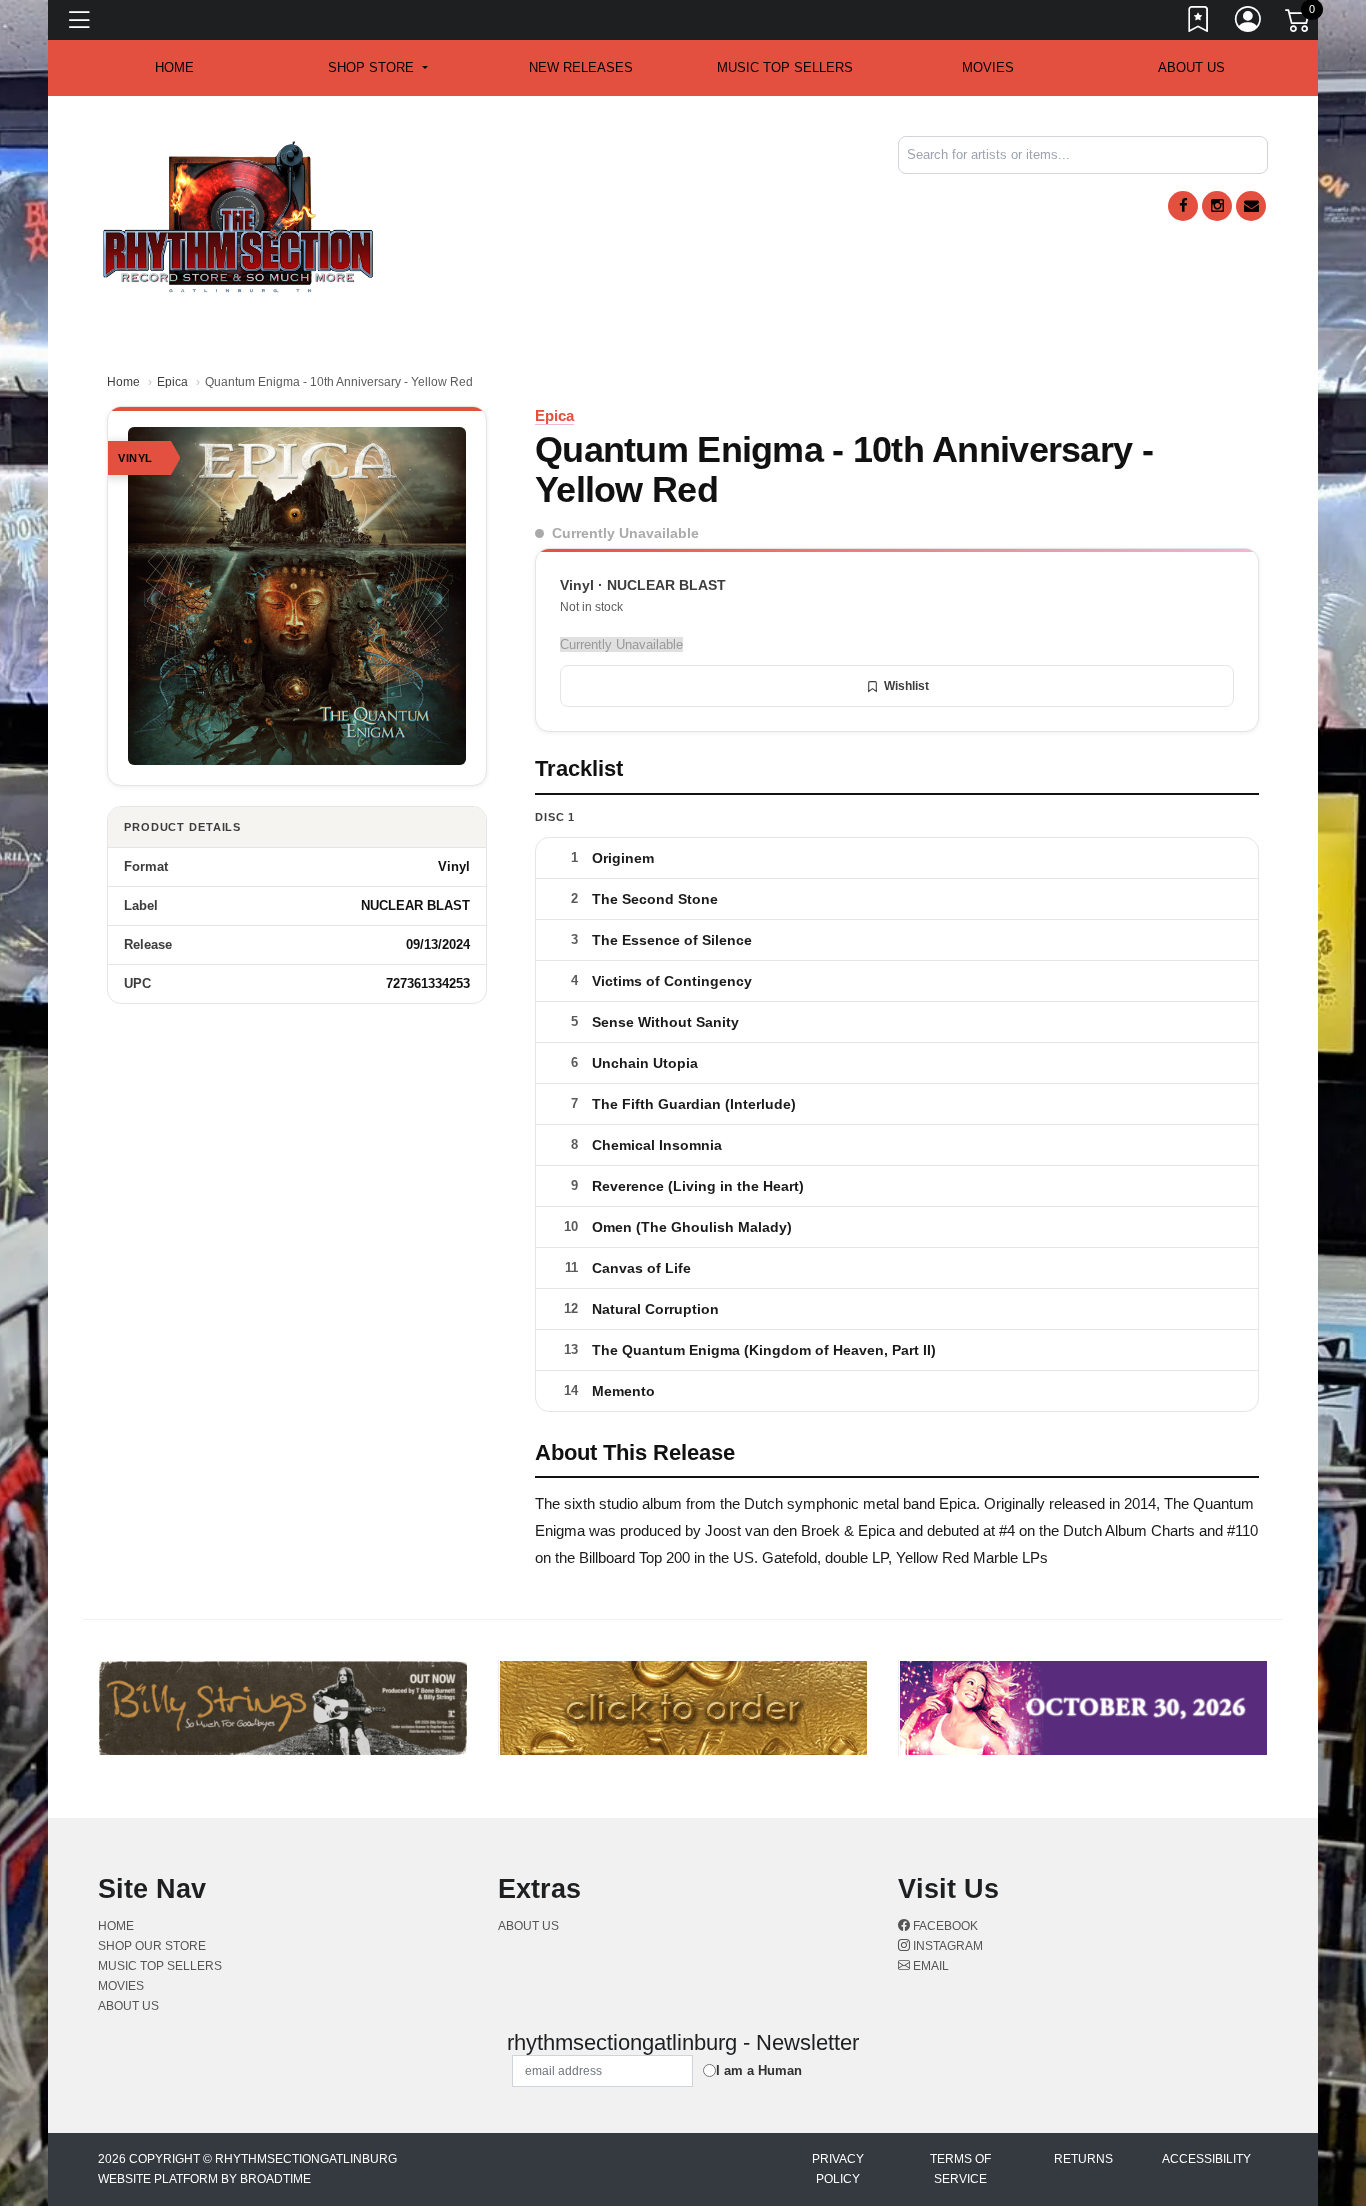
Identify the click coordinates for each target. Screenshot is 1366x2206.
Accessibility (1206, 2159)
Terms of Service (960, 2169)
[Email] (1251, 206)
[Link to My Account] (1249, 23)
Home (123, 382)
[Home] (238, 215)
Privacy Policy (838, 2169)
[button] (377, 68)
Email (929, 1966)
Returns (1083, 2159)
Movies (988, 67)
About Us (1191, 67)
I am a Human (759, 2070)
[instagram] (1217, 206)
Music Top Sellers (785, 67)
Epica (172, 382)
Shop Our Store (152, 1946)
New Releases (581, 67)
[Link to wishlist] (1199, 23)
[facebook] (1183, 206)
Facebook (944, 1926)
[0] (1299, 24)
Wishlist (906, 686)
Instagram (946, 1946)
